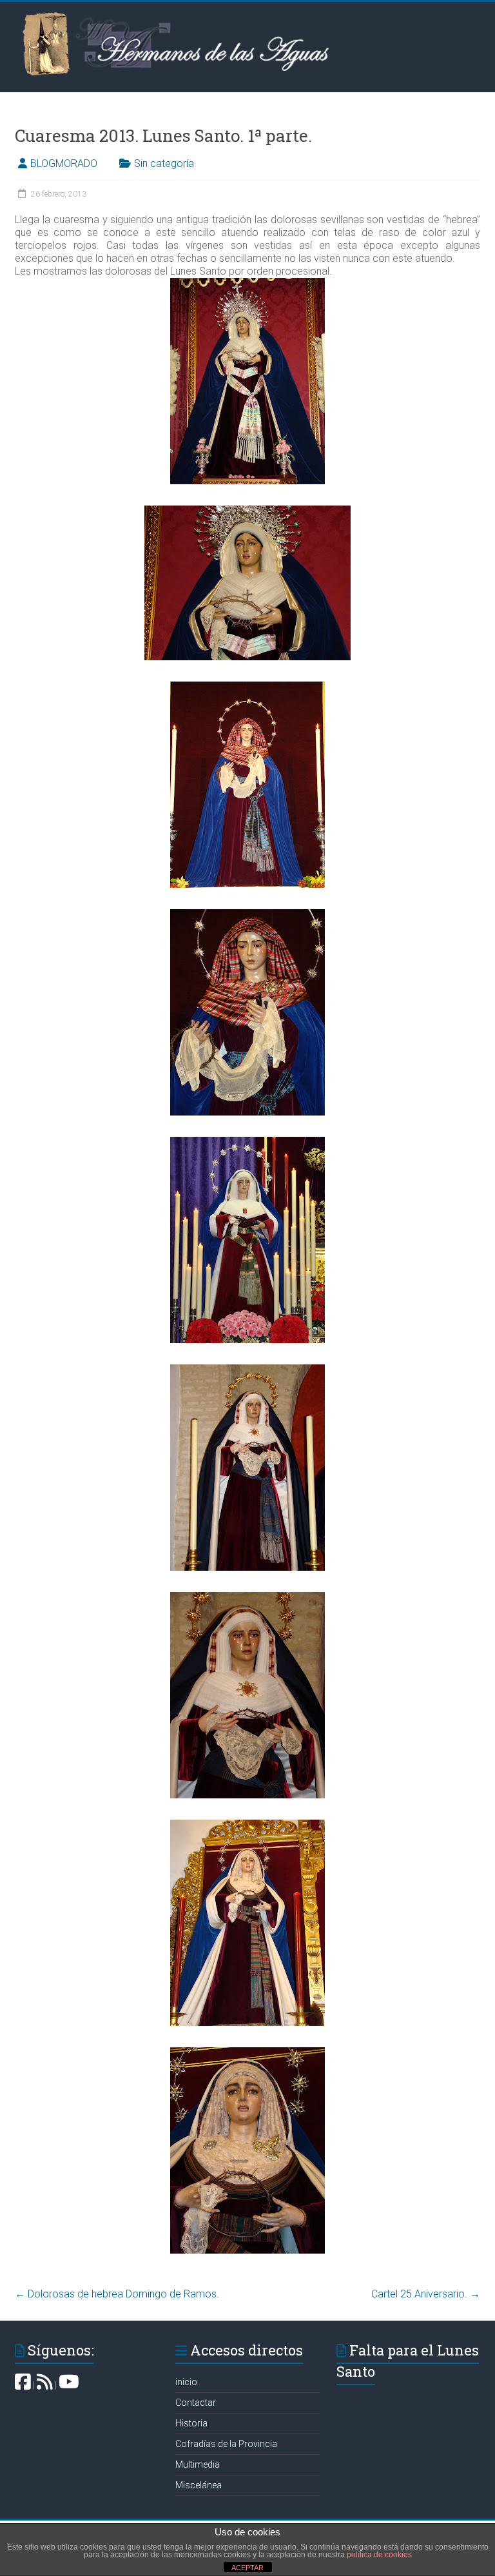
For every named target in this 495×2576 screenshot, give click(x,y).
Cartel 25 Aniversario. (426, 2294)
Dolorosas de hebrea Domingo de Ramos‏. (117, 2294)
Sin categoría (164, 163)
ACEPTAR (247, 2568)
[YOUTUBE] (69, 2385)
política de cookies (379, 2555)
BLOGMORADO (64, 163)
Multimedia (198, 2464)
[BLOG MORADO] (45, 2385)
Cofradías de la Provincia (226, 2444)
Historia (191, 2423)
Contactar (196, 2403)
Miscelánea (199, 2485)
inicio (186, 2382)
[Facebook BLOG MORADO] (23, 2385)
